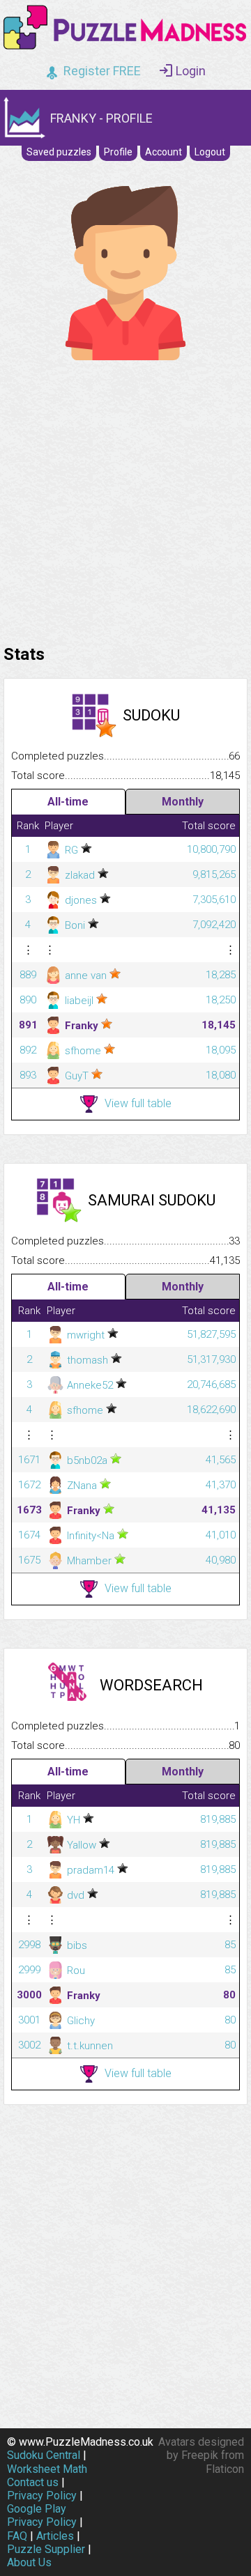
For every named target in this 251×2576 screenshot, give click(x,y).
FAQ (17, 2536)
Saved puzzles (59, 152)
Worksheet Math (47, 2469)
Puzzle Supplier (46, 2549)
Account (163, 152)
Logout (210, 152)
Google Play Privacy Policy (42, 2515)
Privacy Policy (42, 2496)
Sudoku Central (44, 2455)
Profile (118, 152)
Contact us (33, 2482)
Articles (55, 2536)
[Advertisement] (125, 499)
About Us (29, 2562)
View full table (138, 1103)
